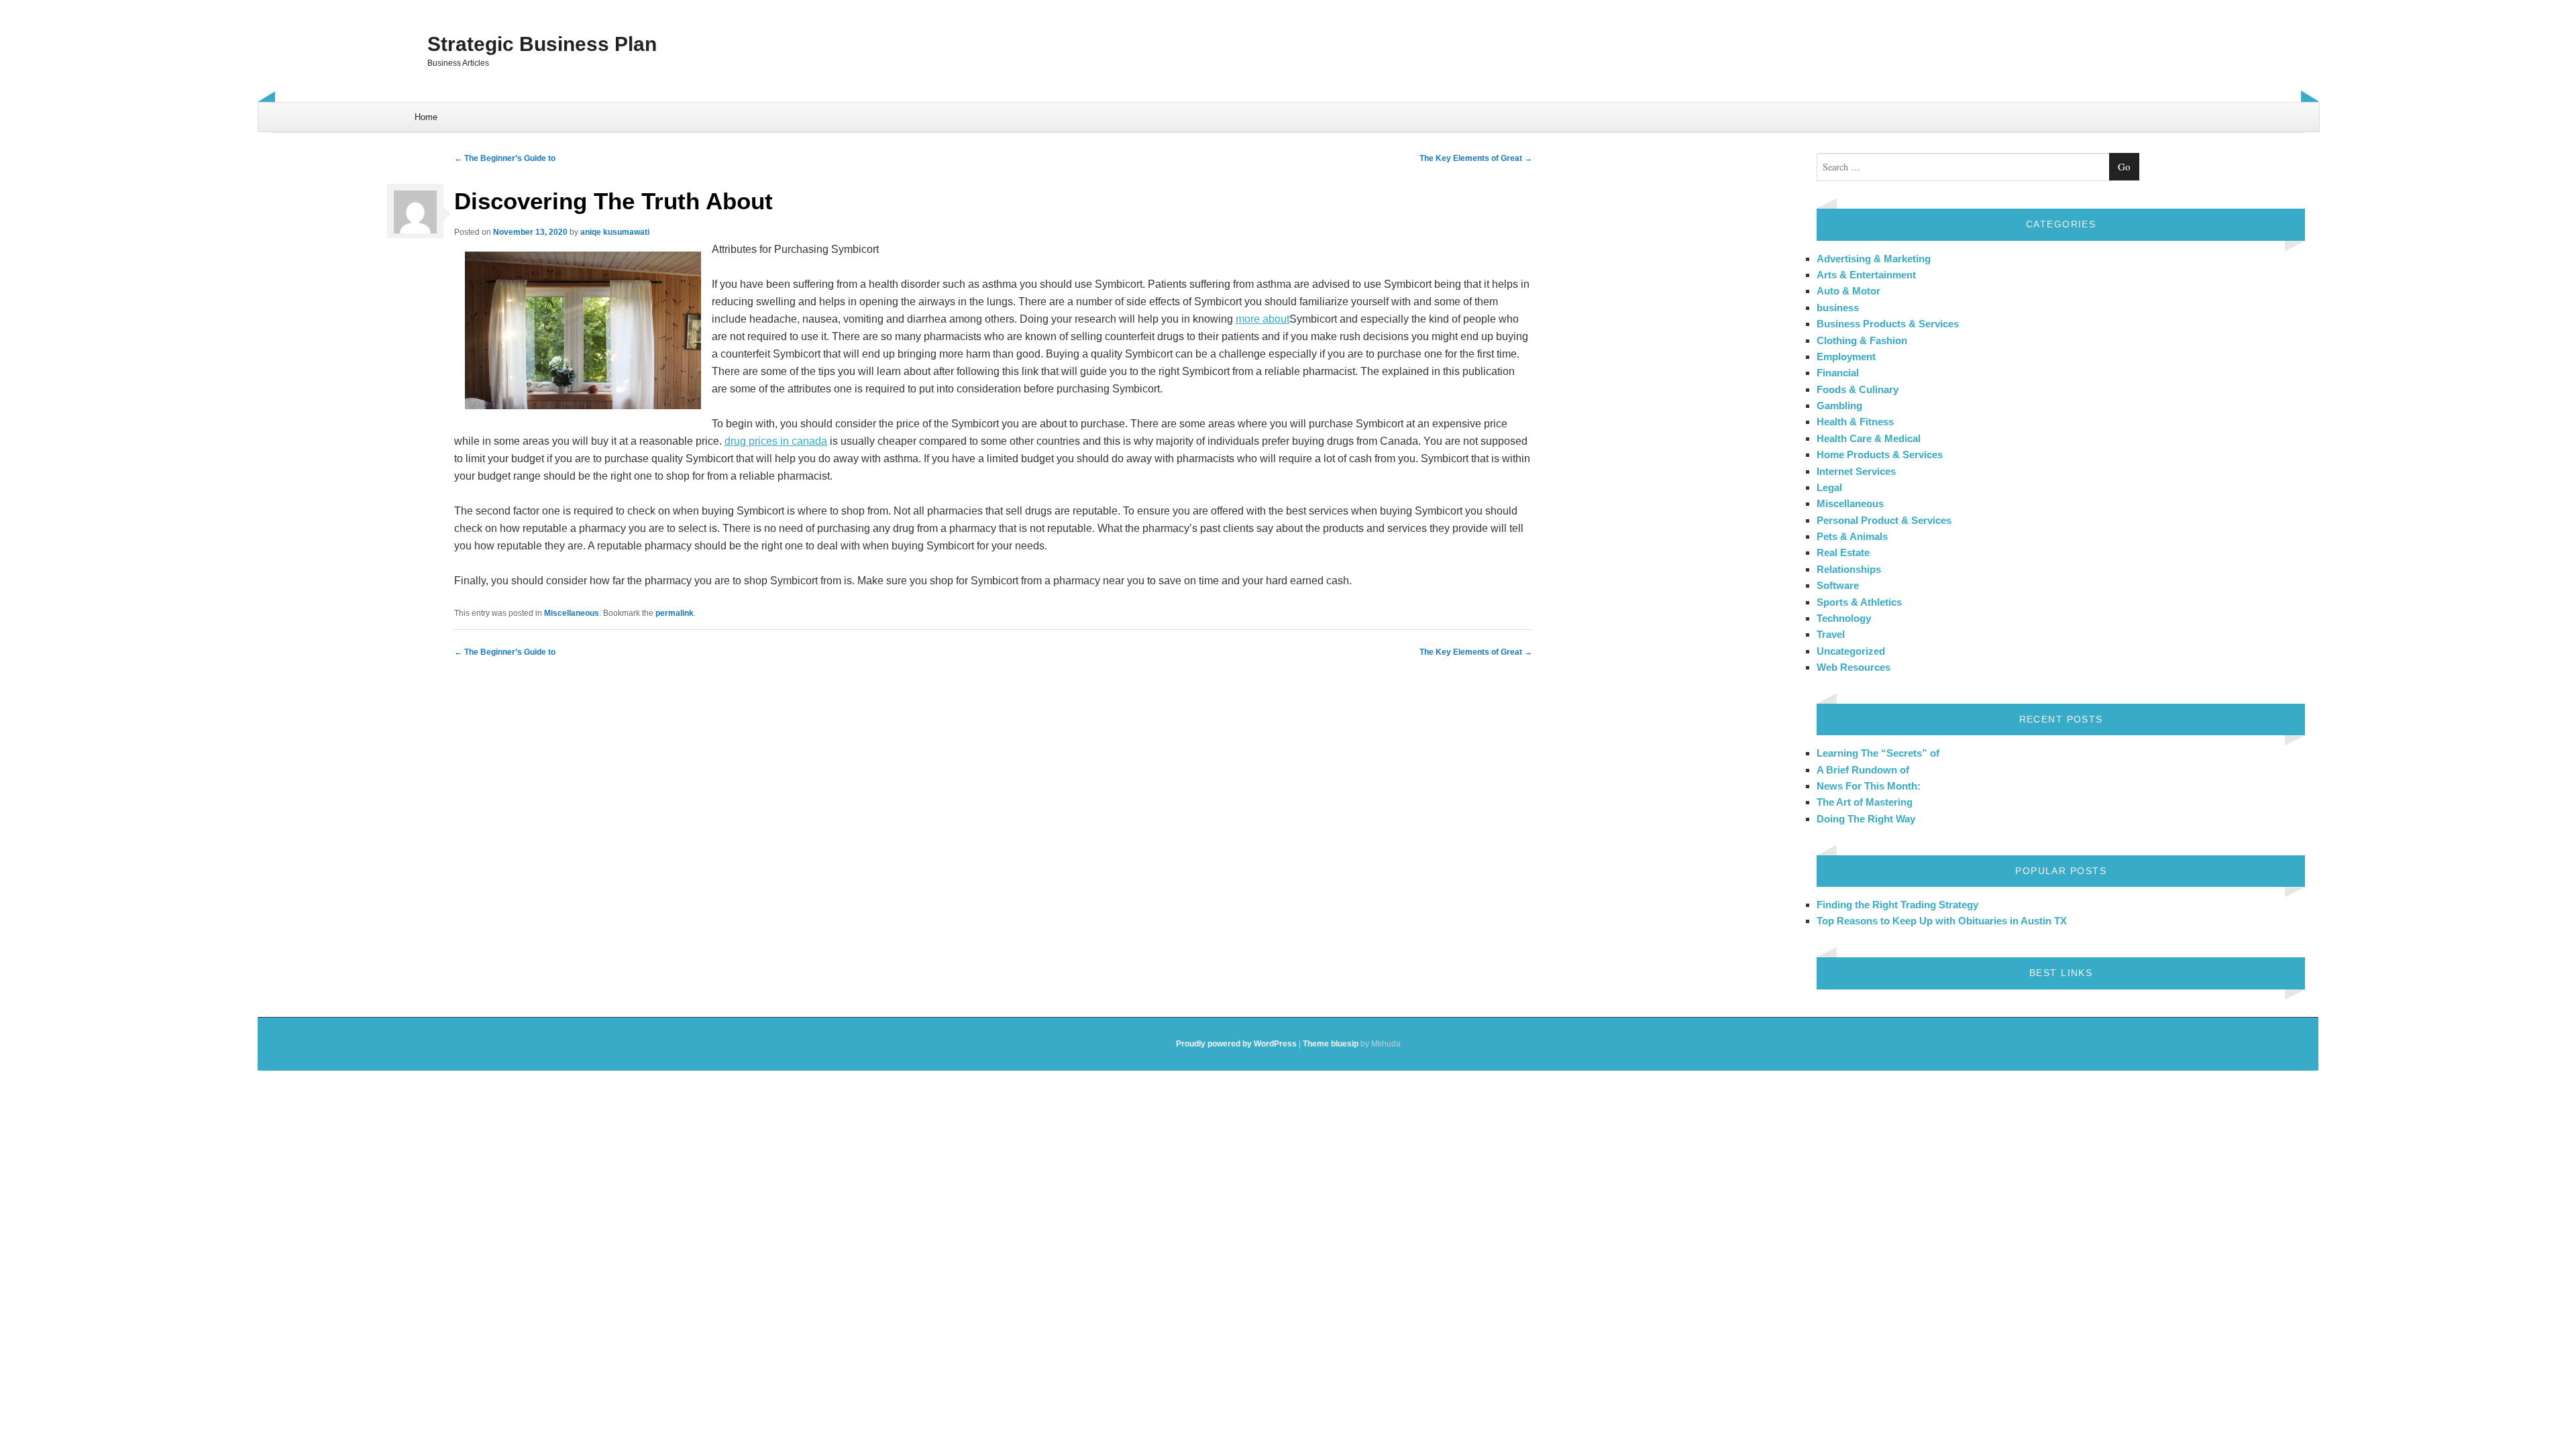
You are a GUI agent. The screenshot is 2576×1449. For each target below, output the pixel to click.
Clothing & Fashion (1862, 340)
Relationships (1849, 569)
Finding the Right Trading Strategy (1897, 905)
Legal (1829, 487)
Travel (1831, 634)
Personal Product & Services (1884, 520)
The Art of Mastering (1865, 802)
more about (1263, 319)
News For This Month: (1869, 786)
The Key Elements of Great (1476, 158)
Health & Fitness (1855, 422)
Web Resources (1854, 667)
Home (426, 117)
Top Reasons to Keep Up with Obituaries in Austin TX (1942, 921)
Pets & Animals (1852, 536)
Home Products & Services (1880, 454)
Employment (1846, 357)
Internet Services (1856, 471)
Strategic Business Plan (542, 44)
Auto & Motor (1848, 291)
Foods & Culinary (1858, 389)
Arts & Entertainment (1866, 275)
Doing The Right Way (1866, 819)
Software (1838, 585)
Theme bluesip (1331, 1044)
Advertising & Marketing (1874, 259)
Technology (1844, 618)
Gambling (1839, 406)
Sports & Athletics (1859, 602)
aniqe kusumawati (615, 232)
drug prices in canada (776, 441)
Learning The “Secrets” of (1878, 753)
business (1838, 308)
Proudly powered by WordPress (1236, 1044)
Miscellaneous (572, 613)
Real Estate (1843, 552)
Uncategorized (1851, 651)
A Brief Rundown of (1863, 770)
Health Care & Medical (1869, 438)
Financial (1838, 373)
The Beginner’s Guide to (505, 158)
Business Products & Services (1888, 324)
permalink (675, 613)
